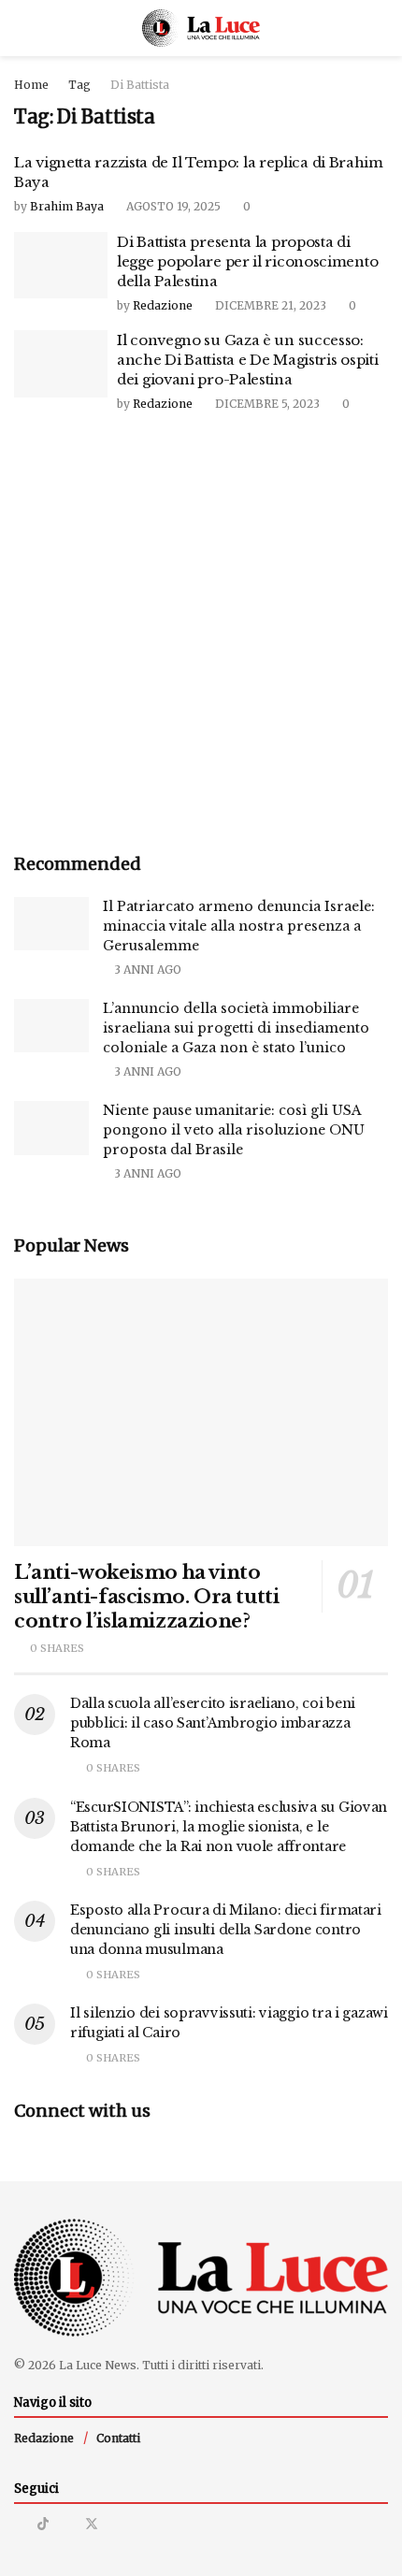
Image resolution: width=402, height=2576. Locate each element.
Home (31, 85)
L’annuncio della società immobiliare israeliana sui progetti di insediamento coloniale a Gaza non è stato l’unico (236, 1028)
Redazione (163, 305)
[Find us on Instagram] (19, 2524)
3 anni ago (146, 970)
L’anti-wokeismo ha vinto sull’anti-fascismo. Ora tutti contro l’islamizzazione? (146, 1597)
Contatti (118, 2438)
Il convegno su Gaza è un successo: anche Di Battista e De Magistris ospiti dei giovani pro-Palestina (247, 360)
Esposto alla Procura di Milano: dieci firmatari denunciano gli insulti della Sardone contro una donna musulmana (226, 1930)
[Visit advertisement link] (201, 635)
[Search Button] (380, 28)
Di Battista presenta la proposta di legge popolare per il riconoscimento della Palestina (247, 261)
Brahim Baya (67, 206)
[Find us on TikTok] (43, 2524)
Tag (79, 85)
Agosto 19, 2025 (172, 206)
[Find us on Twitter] (92, 2524)
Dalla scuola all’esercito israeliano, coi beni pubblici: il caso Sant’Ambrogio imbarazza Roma (213, 1723)
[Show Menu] (22, 28)
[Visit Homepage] (201, 28)
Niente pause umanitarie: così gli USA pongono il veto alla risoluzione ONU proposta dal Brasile (234, 1130)
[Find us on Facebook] (67, 2524)
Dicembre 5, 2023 (266, 404)
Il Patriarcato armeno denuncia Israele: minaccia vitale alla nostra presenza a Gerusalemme (239, 926)
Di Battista (140, 85)
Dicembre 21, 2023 (269, 305)
